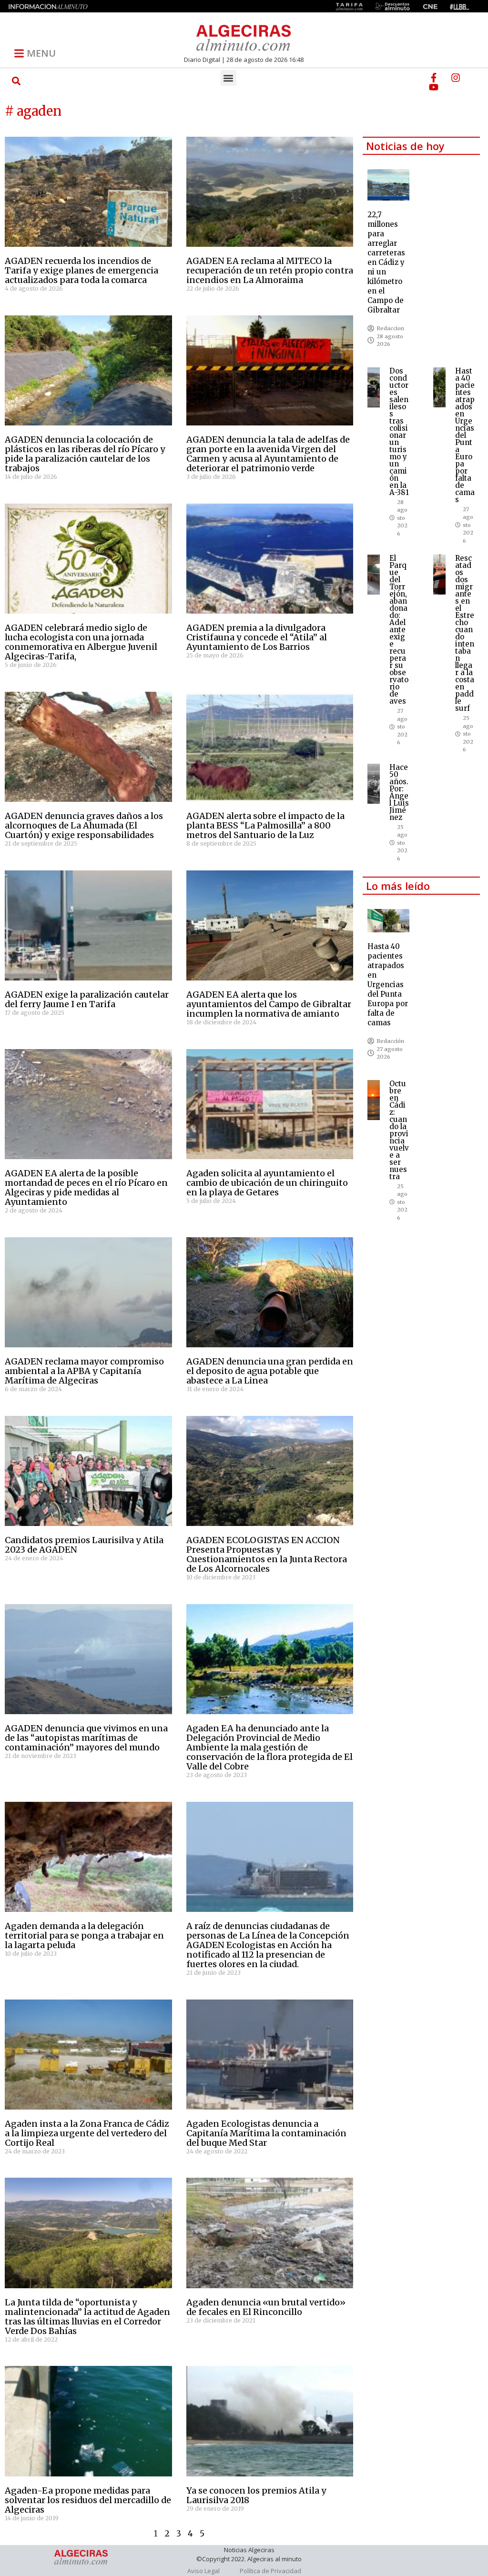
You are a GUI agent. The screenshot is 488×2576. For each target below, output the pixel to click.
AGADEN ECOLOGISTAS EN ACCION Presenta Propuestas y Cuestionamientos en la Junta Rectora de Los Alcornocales (267, 1554)
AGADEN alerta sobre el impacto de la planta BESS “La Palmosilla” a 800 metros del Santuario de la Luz (265, 825)
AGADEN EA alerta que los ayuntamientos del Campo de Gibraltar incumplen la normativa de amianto (269, 1004)
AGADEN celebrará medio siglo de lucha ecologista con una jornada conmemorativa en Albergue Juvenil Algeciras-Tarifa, (81, 642)
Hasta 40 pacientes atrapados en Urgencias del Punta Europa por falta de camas (465, 435)
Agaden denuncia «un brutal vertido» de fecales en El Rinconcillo (266, 2307)
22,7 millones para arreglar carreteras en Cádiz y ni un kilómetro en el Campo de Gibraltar (386, 262)
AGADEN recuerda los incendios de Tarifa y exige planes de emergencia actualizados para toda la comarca (81, 270)
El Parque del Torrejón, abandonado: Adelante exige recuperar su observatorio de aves (399, 630)
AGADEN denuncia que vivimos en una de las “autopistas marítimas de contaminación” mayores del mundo (86, 1738)
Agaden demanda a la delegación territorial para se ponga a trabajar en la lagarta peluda (84, 1935)
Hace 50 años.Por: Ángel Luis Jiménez (399, 792)
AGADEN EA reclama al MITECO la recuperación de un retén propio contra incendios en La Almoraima (270, 270)
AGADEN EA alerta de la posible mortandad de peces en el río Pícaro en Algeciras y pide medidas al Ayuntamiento (86, 1187)
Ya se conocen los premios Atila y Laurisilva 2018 (256, 2495)
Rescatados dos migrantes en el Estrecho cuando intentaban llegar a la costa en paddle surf (465, 633)
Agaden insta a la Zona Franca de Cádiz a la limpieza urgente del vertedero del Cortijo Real (87, 2133)
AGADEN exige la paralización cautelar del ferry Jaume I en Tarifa (87, 999)
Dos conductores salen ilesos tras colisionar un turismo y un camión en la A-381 (399, 432)
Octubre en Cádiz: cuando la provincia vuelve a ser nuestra (399, 1130)
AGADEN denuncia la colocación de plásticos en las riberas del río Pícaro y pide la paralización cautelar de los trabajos (85, 454)
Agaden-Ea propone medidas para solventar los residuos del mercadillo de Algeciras (88, 2500)
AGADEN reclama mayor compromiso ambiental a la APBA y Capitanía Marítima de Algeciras (84, 1371)
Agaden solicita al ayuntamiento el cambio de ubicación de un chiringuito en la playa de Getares (267, 1183)
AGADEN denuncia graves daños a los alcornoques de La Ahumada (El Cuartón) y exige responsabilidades (84, 825)
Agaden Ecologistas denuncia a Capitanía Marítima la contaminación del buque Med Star (266, 2133)
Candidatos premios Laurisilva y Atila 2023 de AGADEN (84, 1545)
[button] (16, 81)
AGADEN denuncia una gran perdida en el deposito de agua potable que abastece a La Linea (270, 1371)
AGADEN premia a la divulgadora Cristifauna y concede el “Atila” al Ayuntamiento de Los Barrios (257, 637)
